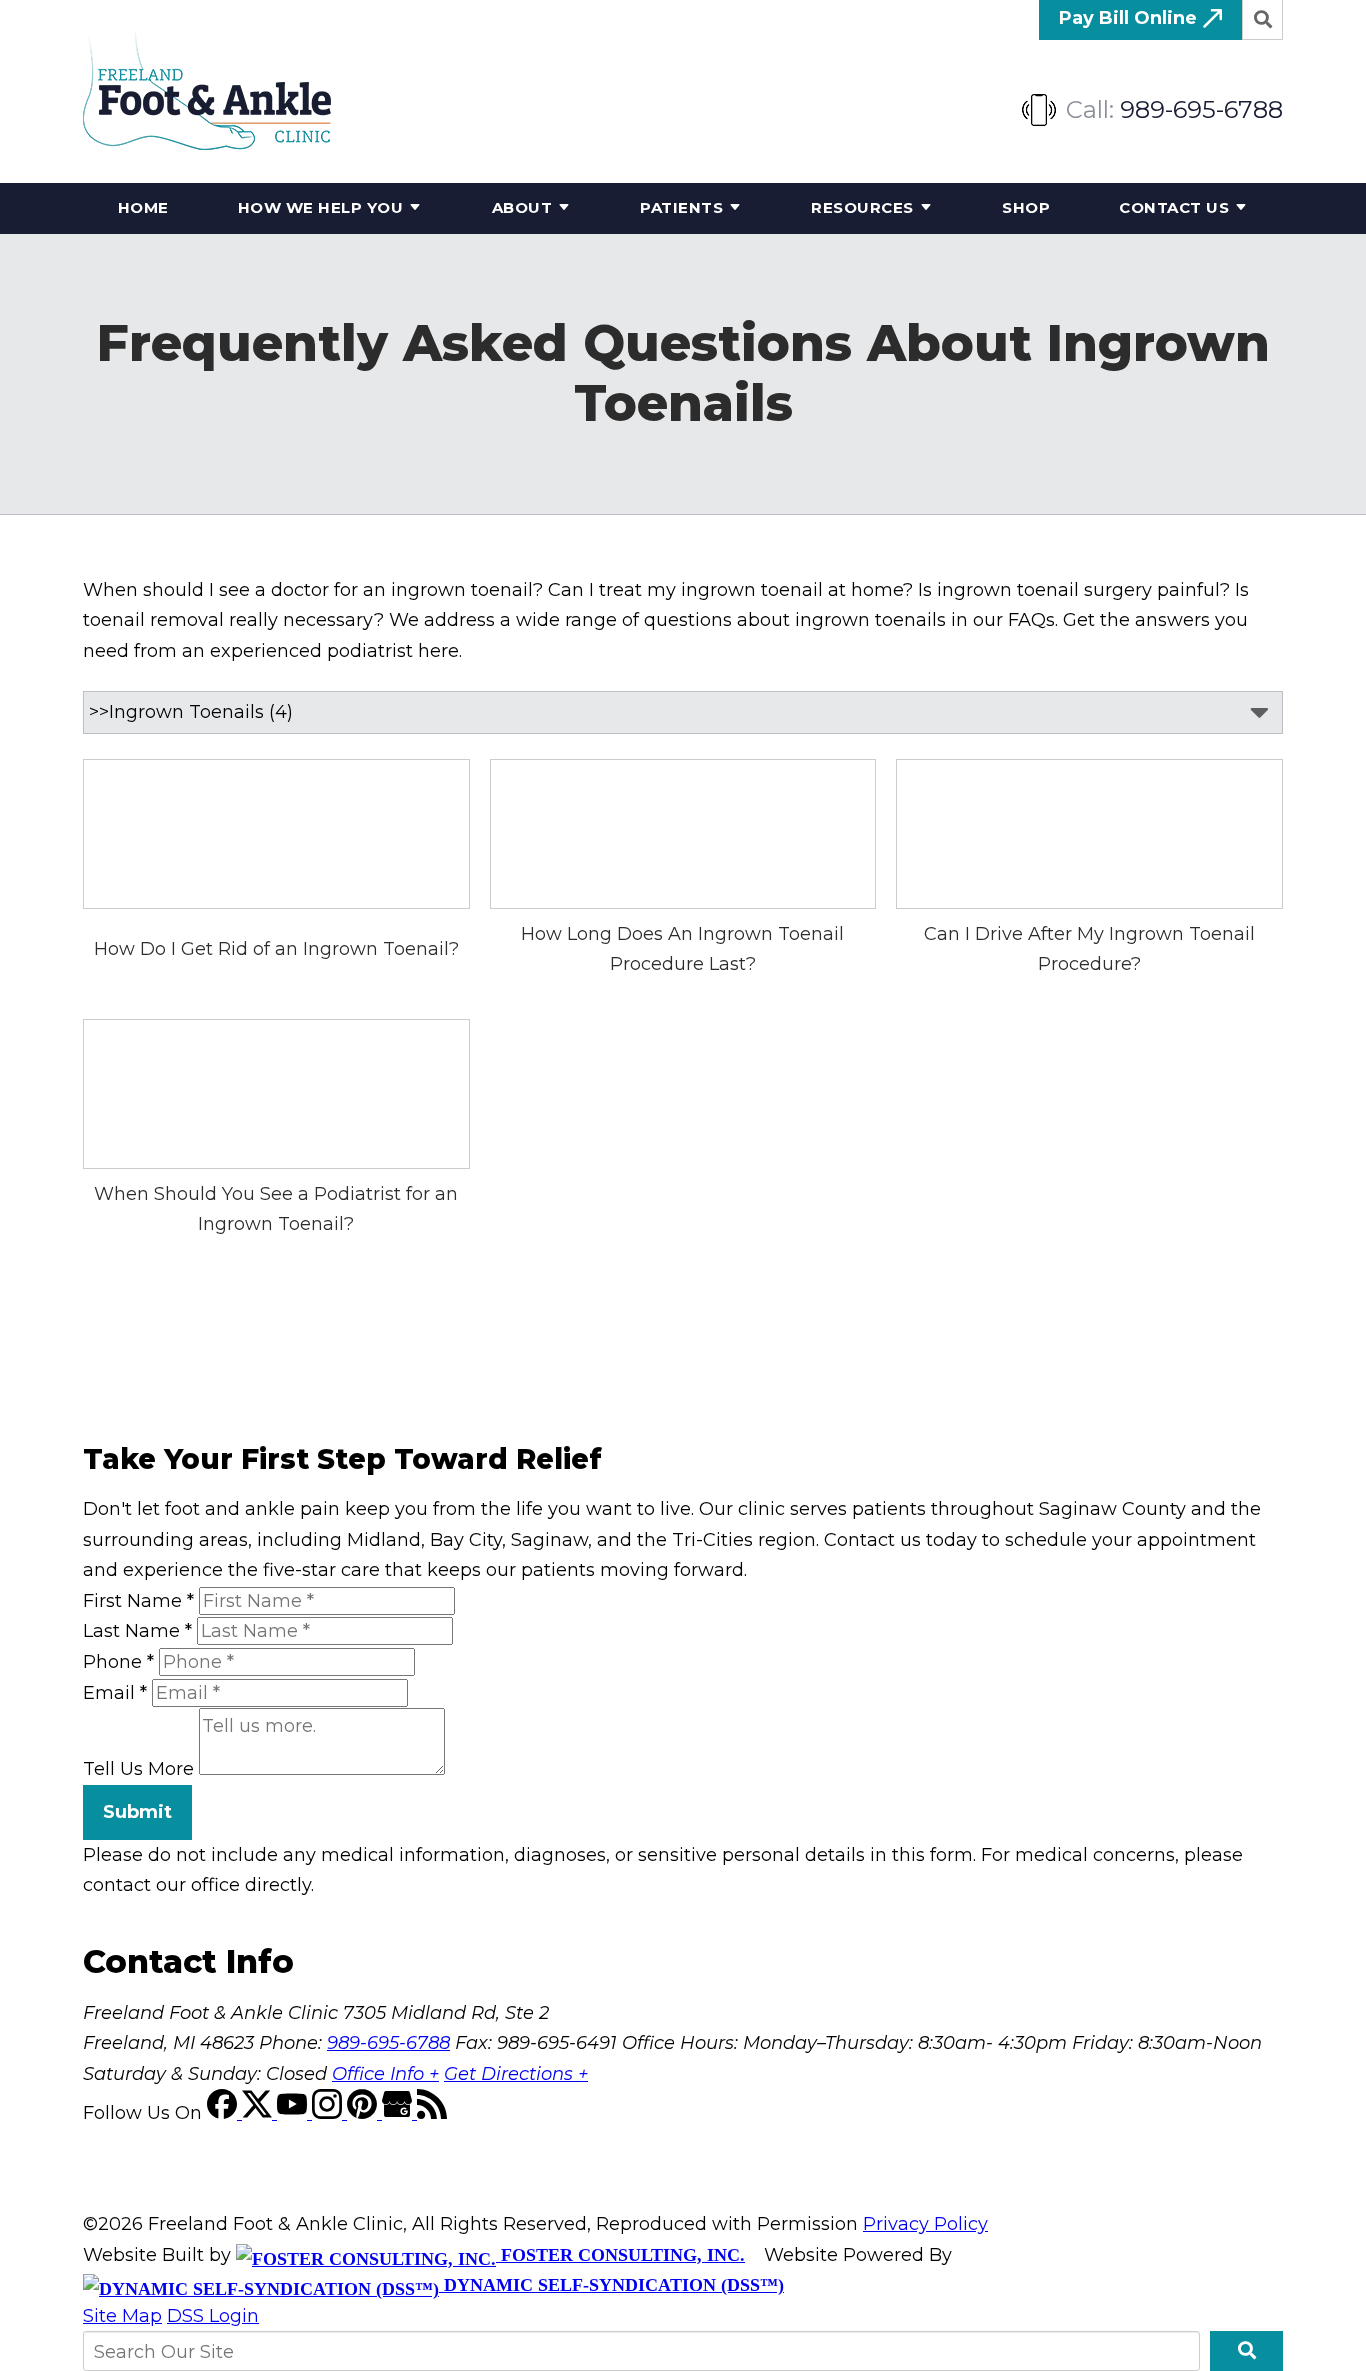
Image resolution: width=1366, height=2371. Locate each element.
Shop (1026, 207)
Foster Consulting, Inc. (620, 2255)
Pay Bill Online (1130, 18)
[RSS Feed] (432, 2113)
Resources (862, 207)
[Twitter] (259, 2113)
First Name (138, 1601)
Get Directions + (516, 2074)
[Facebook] (224, 2113)
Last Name (137, 1631)
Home (143, 207)
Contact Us (1174, 207)
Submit (137, 1812)
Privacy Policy (925, 2224)
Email (115, 1693)
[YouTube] (294, 2113)
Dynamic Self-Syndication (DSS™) (611, 2285)
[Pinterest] (364, 2113)
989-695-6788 (1201, 109)
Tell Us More (138, 1769)
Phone (118, 1662)
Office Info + (385, 2074)
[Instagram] (329, 2113)
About (522, 207)
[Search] (1263, 20)
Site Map (122, 2316)
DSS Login (213, 2316)
